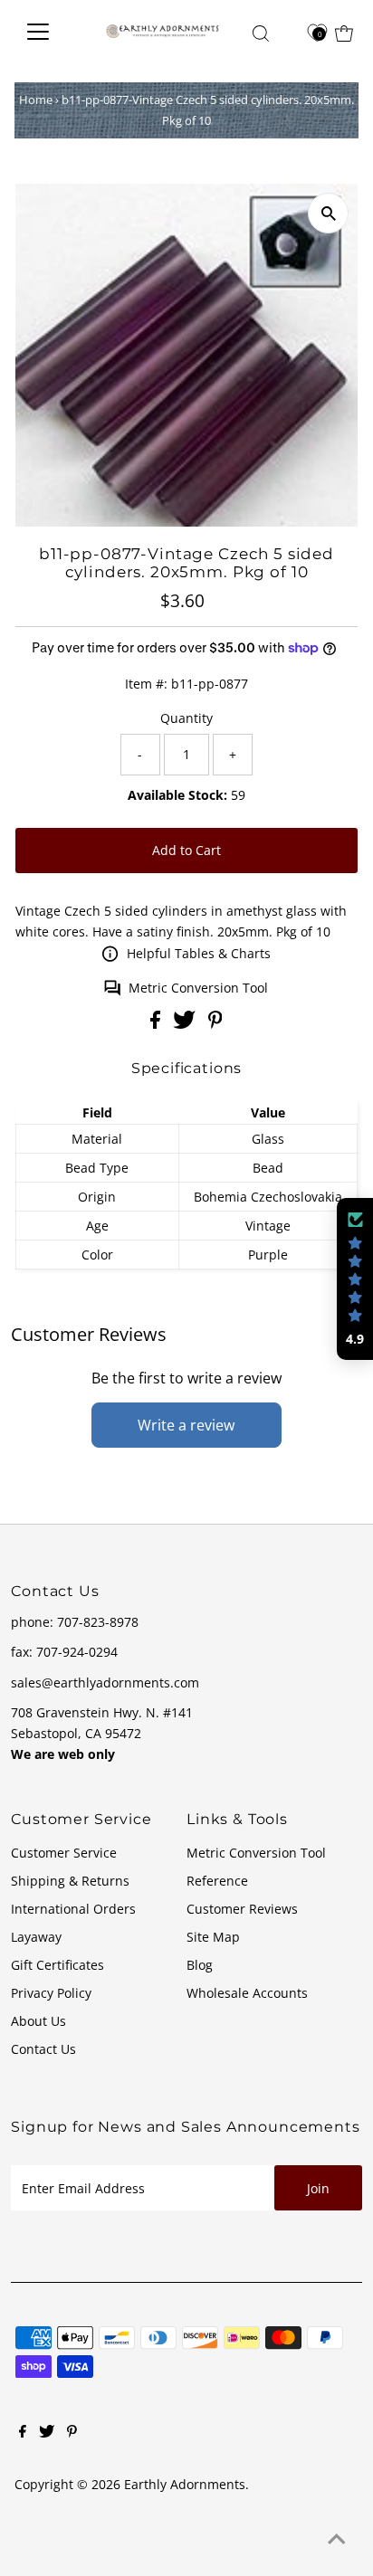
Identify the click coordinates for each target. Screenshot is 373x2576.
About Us (38, 2021)
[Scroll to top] (337, 2540)
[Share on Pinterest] (215, 1024)
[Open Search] (261, 33)
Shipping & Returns (70, 1881)
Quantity (186, 718)
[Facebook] (23, 2433)
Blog (200, 1965)
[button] (355, 1279)
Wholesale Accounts (247, 1993)
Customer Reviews (242, 1909)
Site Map (213, 1937)
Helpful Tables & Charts (199, 953)
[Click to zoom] (328, 213)
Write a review (186, 1425)
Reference (217, 1881)
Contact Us (43, 2049)
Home (36, 100)
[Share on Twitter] (186, 1024)
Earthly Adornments (185, 2484)
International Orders (73, 1909)
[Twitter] (47, 2433)
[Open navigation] (50, 32)
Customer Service (64, 1853)
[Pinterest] (72, 2433)
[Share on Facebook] (157, 1024)
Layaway (36, 1937)
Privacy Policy (51, 1993)
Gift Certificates (57, 1965)
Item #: (146, 684)
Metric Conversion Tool (198, 988)
